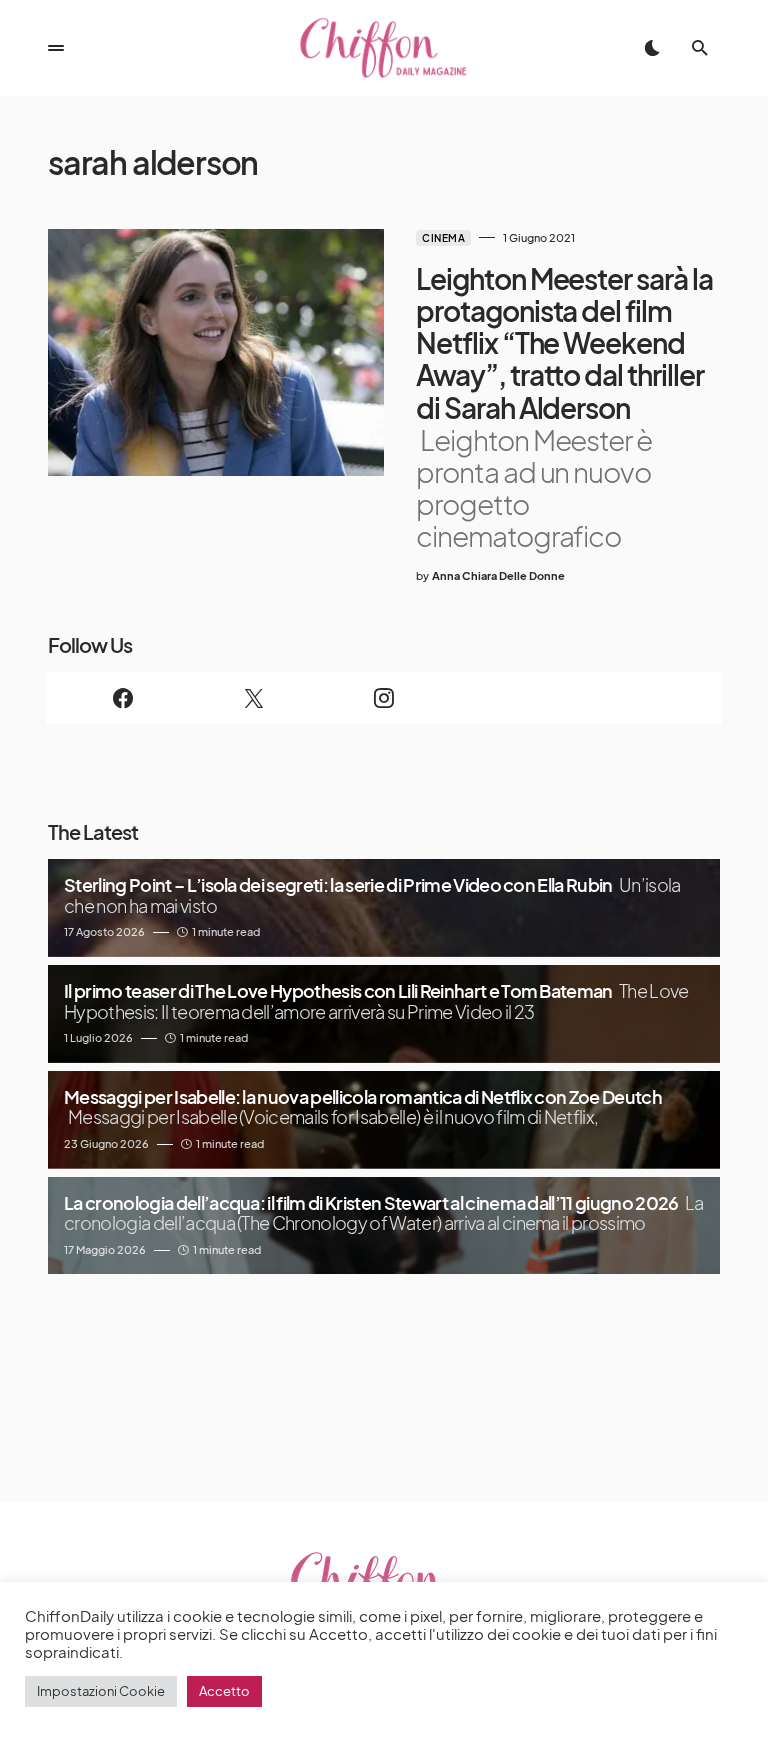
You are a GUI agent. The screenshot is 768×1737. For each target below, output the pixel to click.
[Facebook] (123, 698)
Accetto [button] (224, 1691)
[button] (56, 48)
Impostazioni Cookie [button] (101, 1691)
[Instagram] (384, 698)
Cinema (443, 238)
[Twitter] (253, 698)
